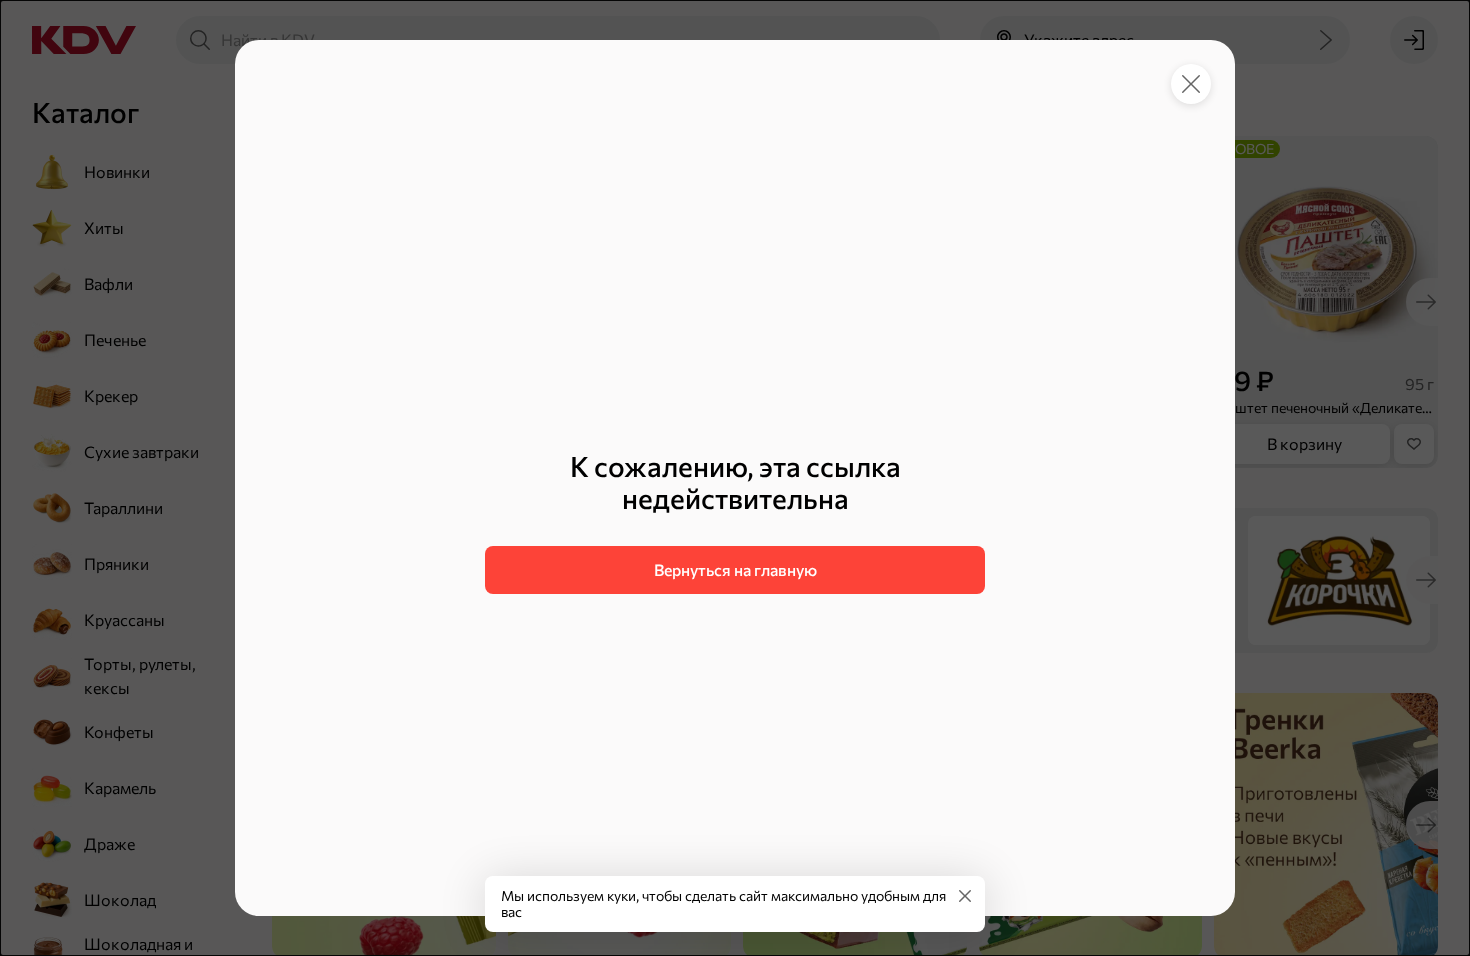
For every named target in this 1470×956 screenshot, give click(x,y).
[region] (735, 522)
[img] (965, 896)
